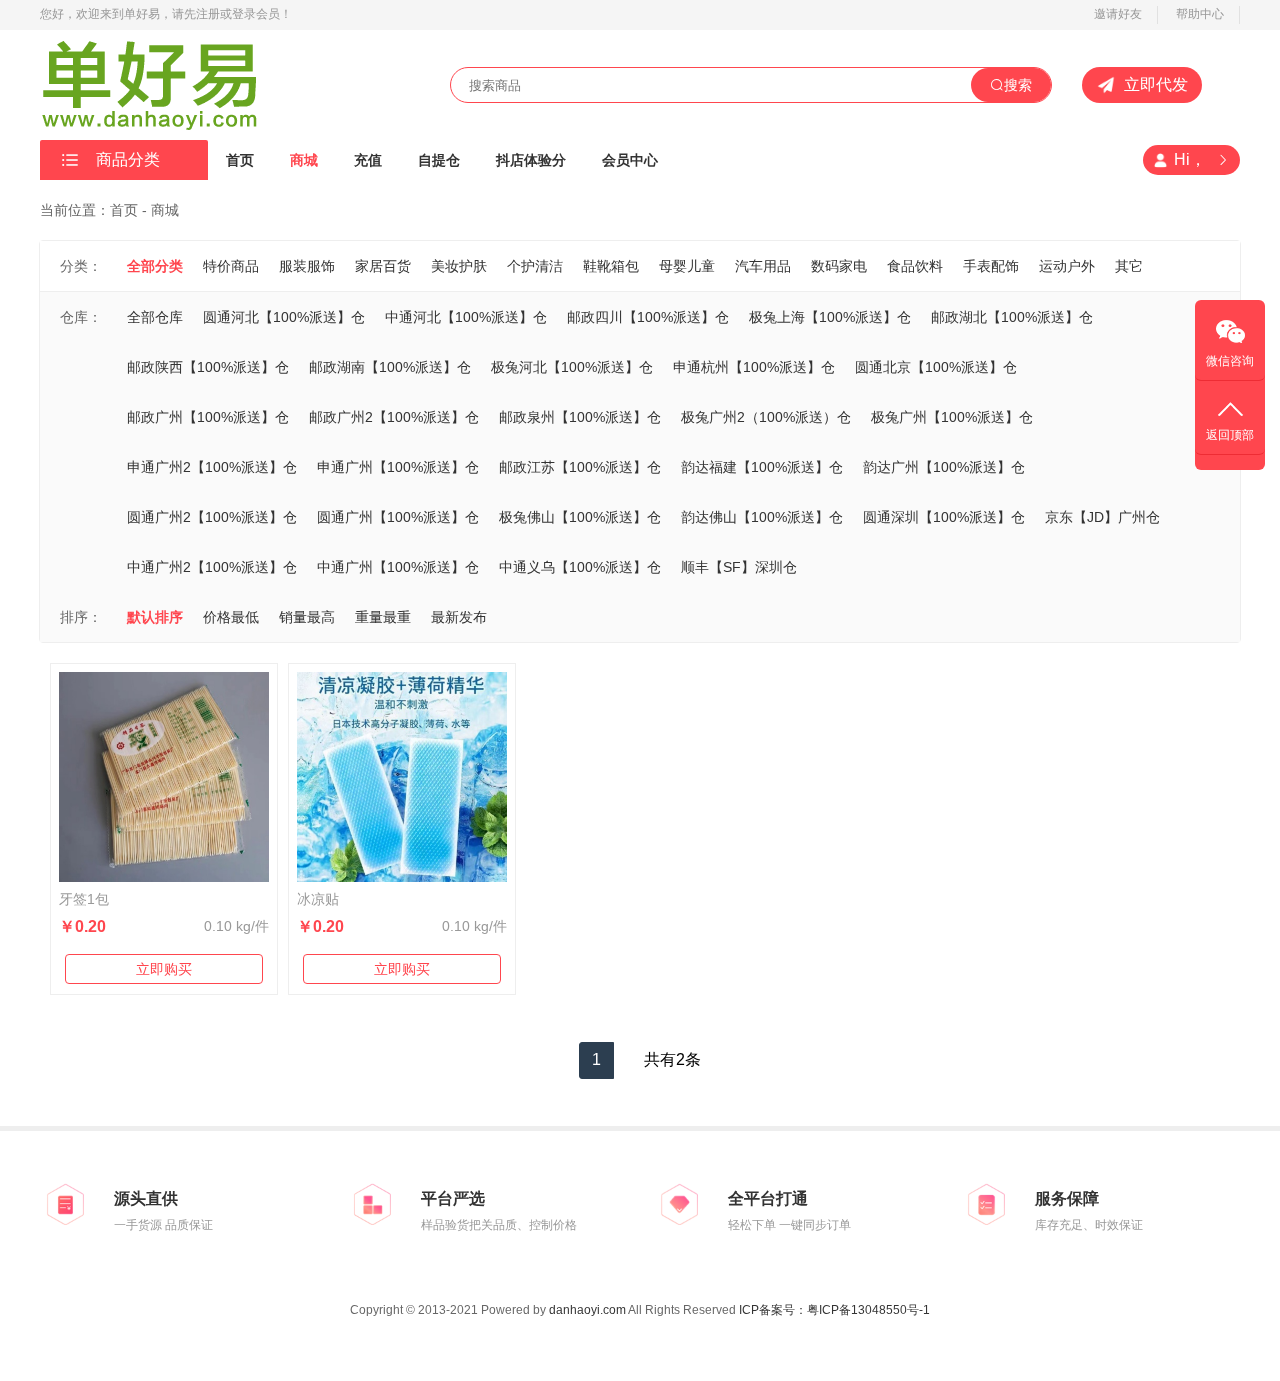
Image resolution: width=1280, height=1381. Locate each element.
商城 (304, 160)
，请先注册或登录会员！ (226, 14)
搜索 (1018, 85)
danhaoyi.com (587, 1310)
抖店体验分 (531, 160)
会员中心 (630, 160)
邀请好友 (1118, 14)
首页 (240, 160)
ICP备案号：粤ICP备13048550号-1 (834, 1310)
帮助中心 (1200, 14)
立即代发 (1156, 84)
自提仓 (439, 160)
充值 (368, 160)
